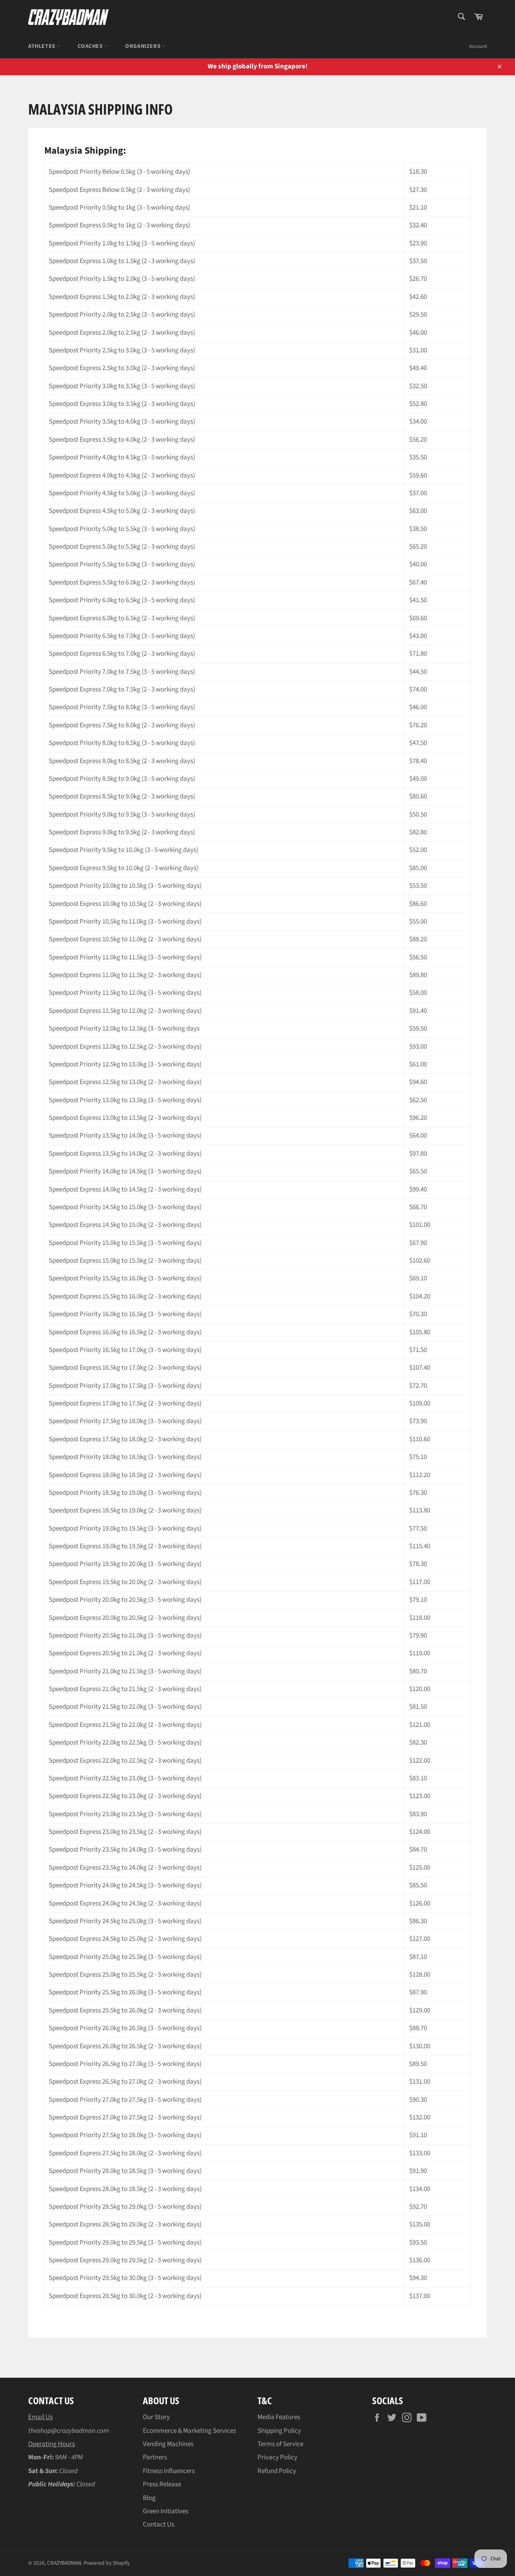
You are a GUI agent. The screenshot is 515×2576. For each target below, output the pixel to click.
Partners (155, 2457)
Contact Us (159, 2525)
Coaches (91, 46)
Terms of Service (280, 2444)
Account (478, 46)
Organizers (144, 46)
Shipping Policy (279, 2431)
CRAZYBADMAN (64, 2563)
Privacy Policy (277, 2457)
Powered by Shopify (107, 2563)
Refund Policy (277, 2471)
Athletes (42, 46)
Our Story (156, 2417)
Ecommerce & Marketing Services (190, 2431)
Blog (149, 2498)
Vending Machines (168, 2444)
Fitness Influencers (169, 2471)
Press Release (162, 2484)
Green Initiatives (166, 2511)
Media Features (279, 2417)
